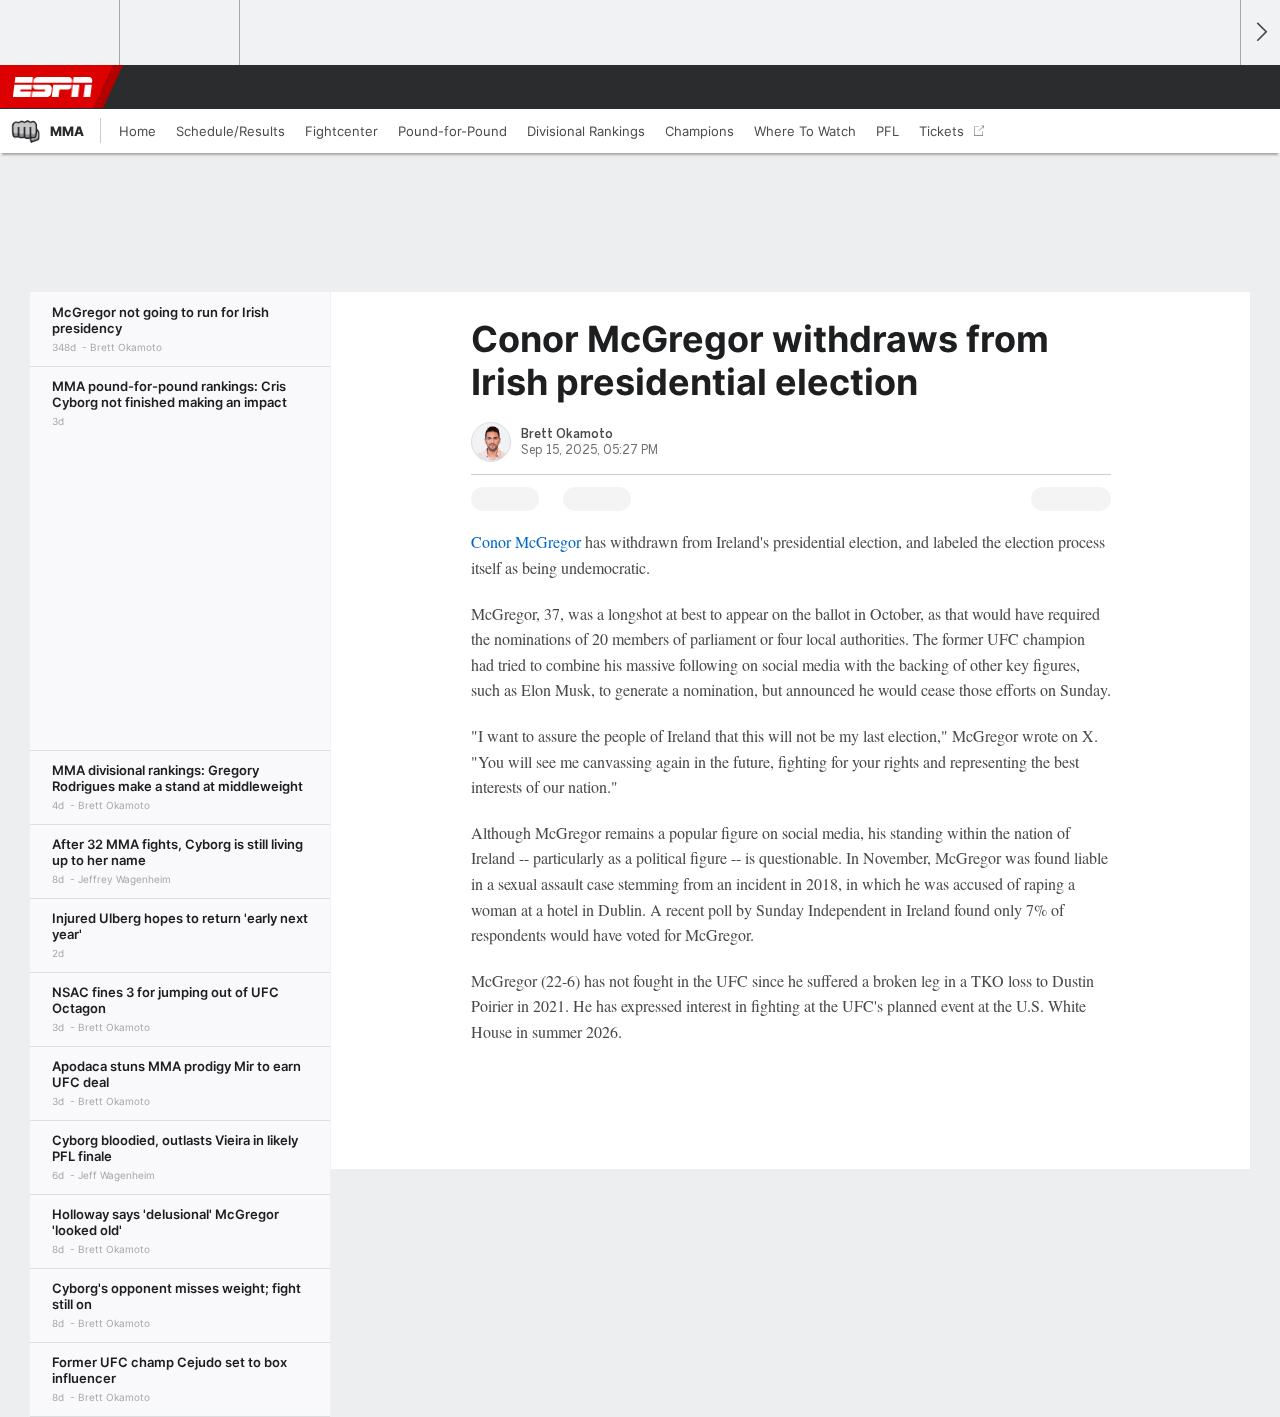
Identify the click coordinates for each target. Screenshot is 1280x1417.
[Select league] (61, 33)
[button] (1216, 87)
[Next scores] (1260, 32)
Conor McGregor (526, 541)
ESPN (53, 87)
